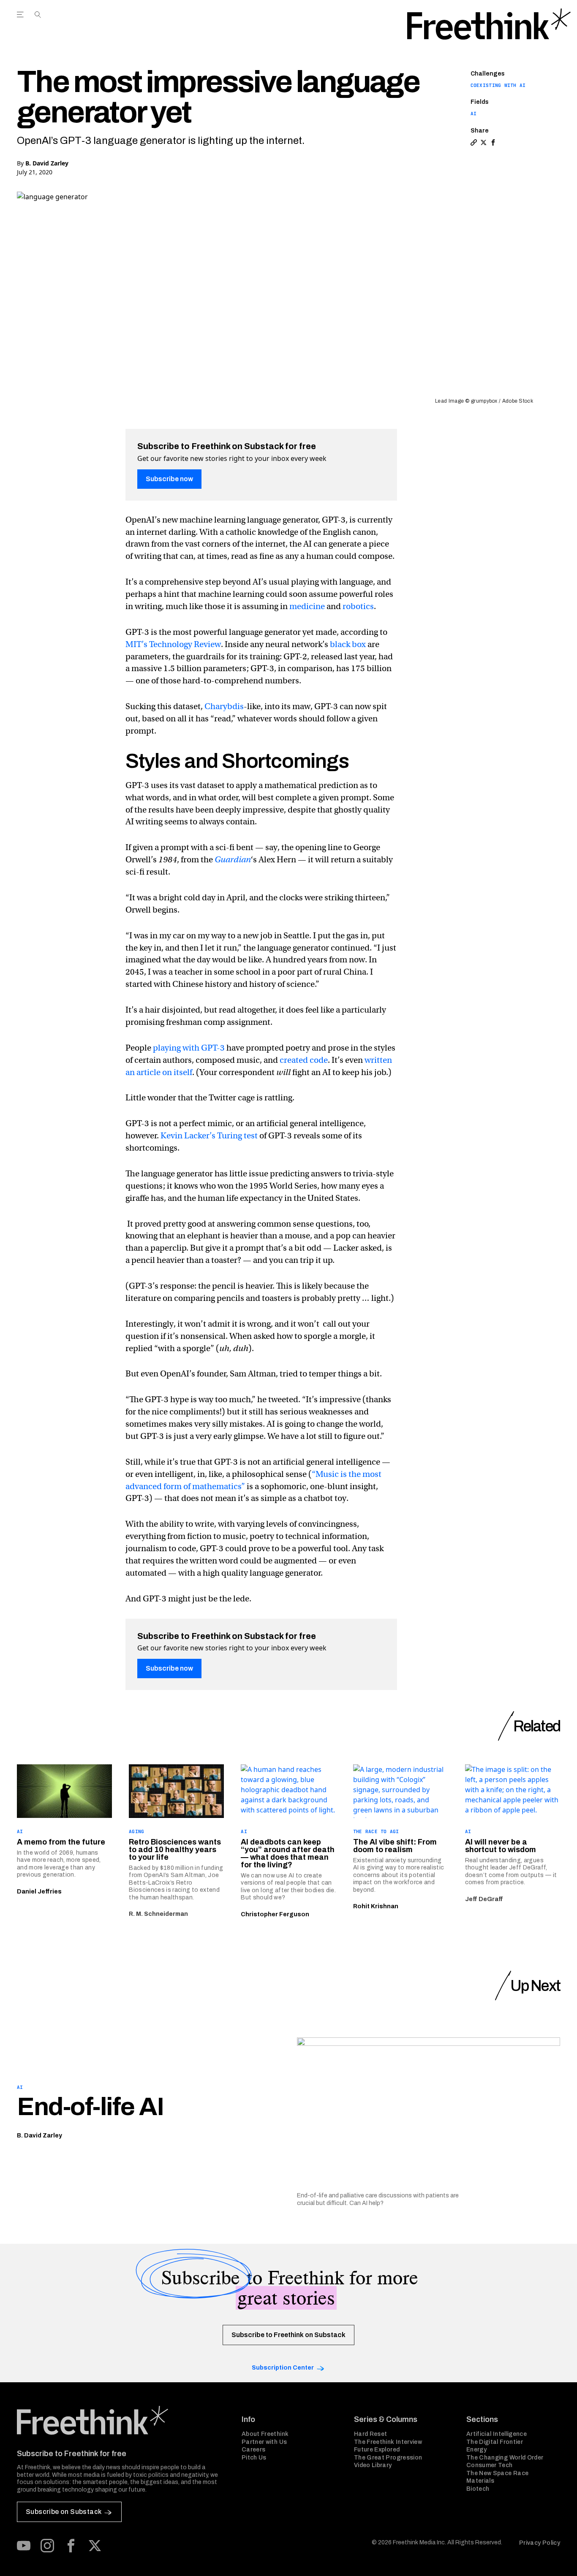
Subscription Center (283, 2368)
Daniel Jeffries (39, 1892)
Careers (253, 2450)
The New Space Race (497, 2473)
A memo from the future (61, 1842)
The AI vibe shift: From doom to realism (395, 1846)
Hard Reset (371, 2434)
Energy (476, 2450)
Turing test (237, 1136)
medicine (307, 606)
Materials (480, 2481)
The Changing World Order (505, 2458)
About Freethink (265, 2434)
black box (348, 644)
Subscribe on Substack (64, 2512)
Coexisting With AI (498, 85)
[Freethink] (489, 24)
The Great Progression (388, 2458)
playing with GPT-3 (188, 1048)
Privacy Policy (540, 2543)
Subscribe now (169, 479)
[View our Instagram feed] (47, 2546)
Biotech (478, 2489)
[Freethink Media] (120, 2420)
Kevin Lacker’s (188, 1136)
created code (304, 1060)
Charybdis (224, 706)
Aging (136, 1831)
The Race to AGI (376, 1831)
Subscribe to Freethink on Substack (288, 2335)
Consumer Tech (490, 2465)
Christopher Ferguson (275, 1914)
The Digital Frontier (495, 2442)
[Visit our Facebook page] (71, 2546)
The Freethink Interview (388, 2442)
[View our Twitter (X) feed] (95, 2546)
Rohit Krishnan (376, 1906)
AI (474, 114)
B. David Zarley (47, 163)
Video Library (373, 2465)
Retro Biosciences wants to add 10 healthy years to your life (175, 1850)
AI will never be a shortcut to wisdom (501, 1846)
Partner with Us (264, 2442)
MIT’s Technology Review (173, 644)
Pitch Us (254, 2458)
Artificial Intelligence (497, 2434)
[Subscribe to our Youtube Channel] (24, 2546)
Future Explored (377, 2450)
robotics (358, 606)
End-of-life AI (90, 2107)
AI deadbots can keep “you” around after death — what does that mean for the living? (288, 1853)
